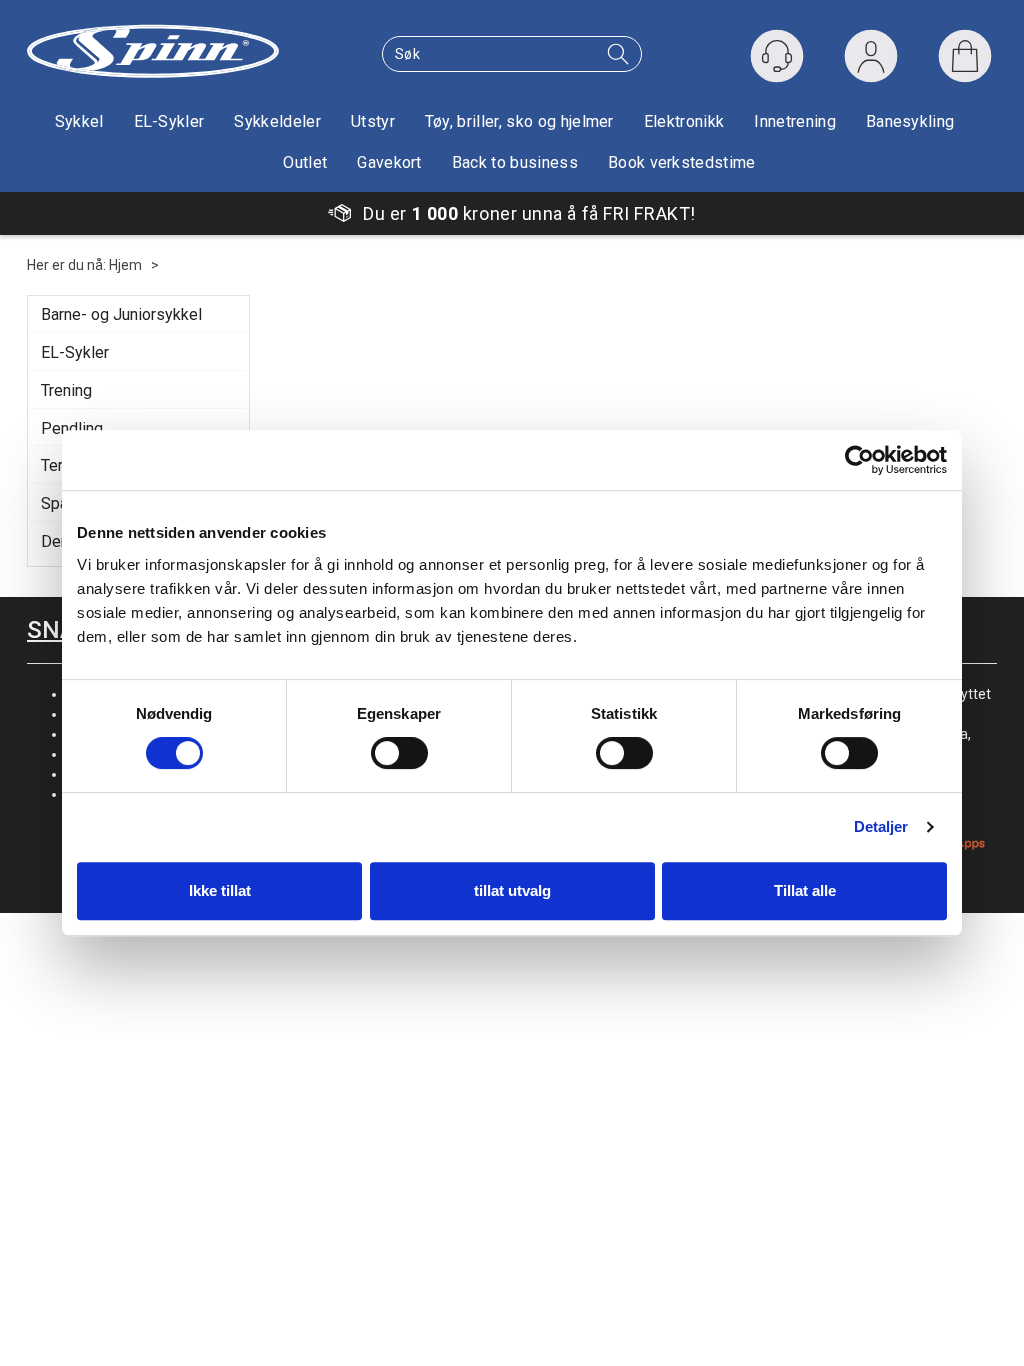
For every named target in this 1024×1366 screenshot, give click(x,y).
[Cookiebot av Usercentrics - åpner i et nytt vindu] (859, 460)
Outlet (305, 162)
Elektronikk (684, 121)
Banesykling (910, 121)
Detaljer (881, 826)
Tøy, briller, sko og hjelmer (519, 121)
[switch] (399, 753)
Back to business (515, 162)
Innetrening (795, 121)
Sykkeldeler (277, 121)
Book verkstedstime (682, 162)
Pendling (72, 428)
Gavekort (389, 162)
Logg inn (871, 60)
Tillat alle (805, 890)
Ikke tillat (220, 890)
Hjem (125, 265)
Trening (66, 390)
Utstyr (373, 121)
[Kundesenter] (777, 56)
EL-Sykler (169, 121)
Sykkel (79, 121)
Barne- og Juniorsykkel (121, 314)
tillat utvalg (512, 890)
